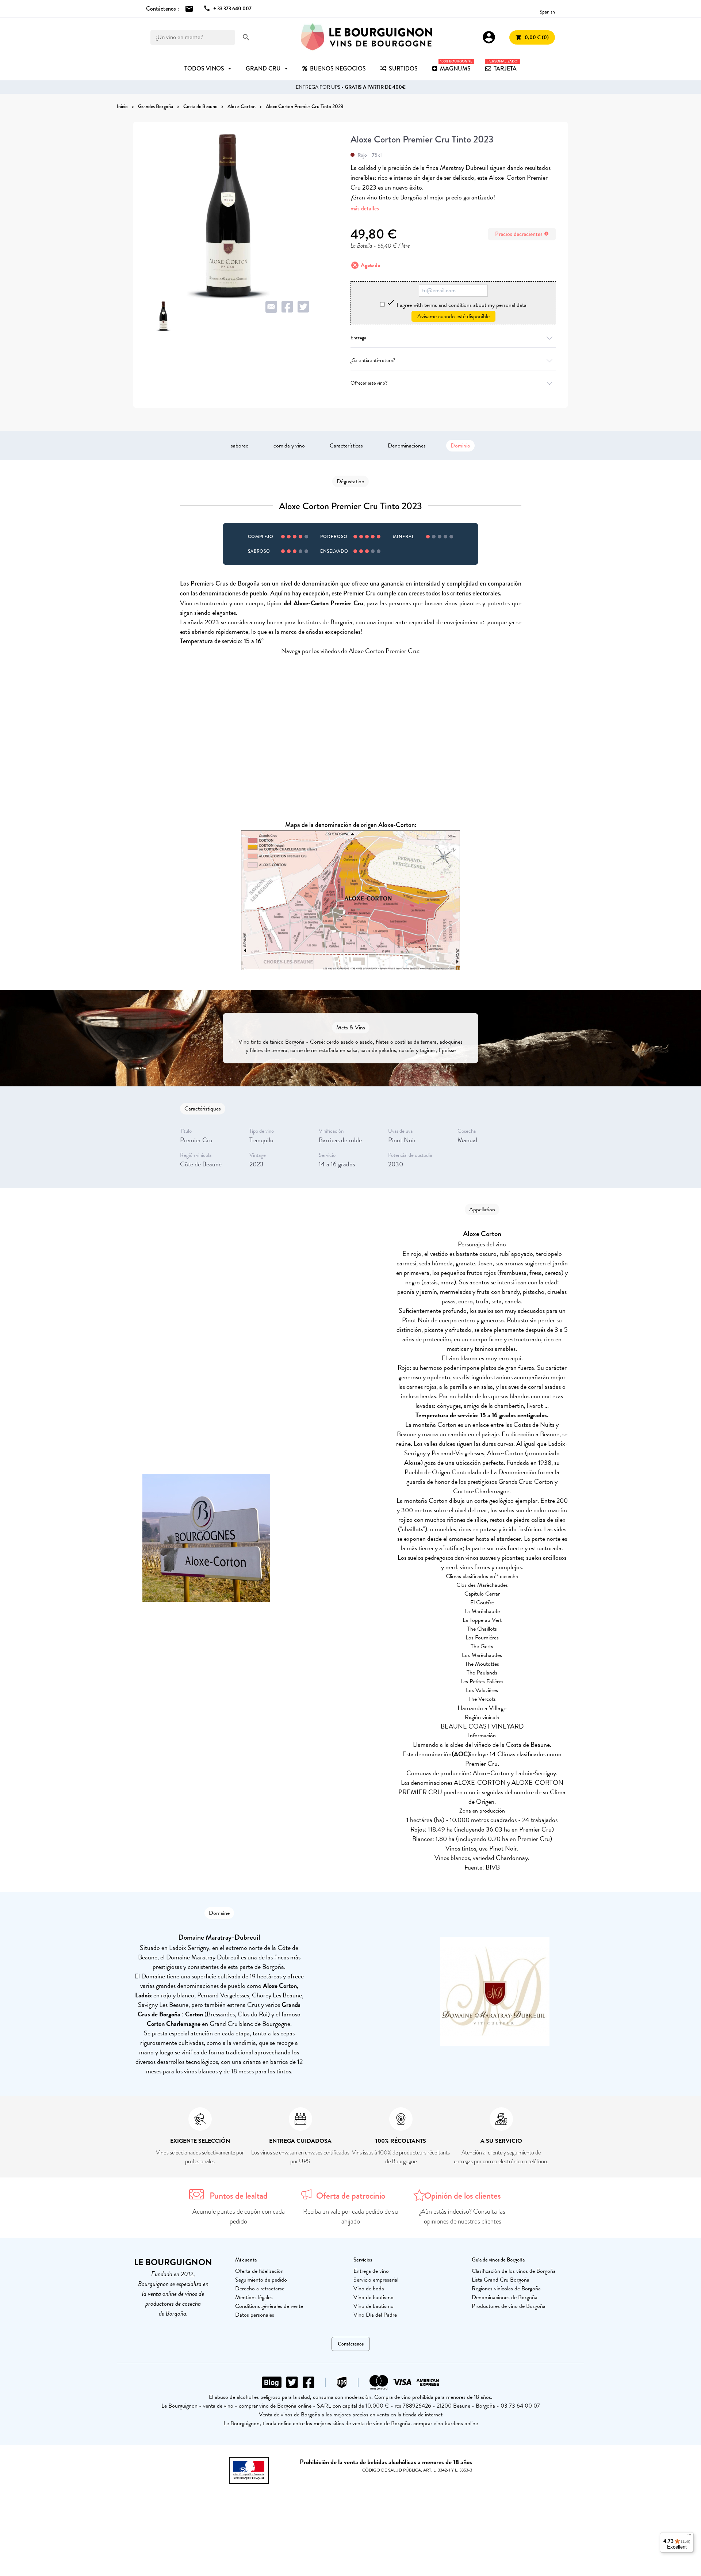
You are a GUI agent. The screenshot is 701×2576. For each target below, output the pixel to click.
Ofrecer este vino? (369, 383)
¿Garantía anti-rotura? (373, 360)
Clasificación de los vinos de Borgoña (514, 2271)
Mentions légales (254, 2297)
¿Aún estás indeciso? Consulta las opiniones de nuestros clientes (462, 2216)
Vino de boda (369, 2289)
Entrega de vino (371, 2271)
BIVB (493, 1867)
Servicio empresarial (376, 2280)
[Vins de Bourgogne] (367, 37)
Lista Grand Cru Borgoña (501, 2280)
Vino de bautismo (374, 2297)
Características (346, 446)
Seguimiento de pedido (261, 2280)
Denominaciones (407, 446)
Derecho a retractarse (260, 2289)
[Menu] (689, 2537)
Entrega (358, 338)
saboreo (240, 446)
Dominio (460, 446)
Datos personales (255, 2315)
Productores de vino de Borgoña (509, 2306)
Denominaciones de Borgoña (505, 2297)
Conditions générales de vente (269, 2306)
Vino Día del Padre (375, 2315)
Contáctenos (351, 2344)
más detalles (365, 208)
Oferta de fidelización (259, 2271)
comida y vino (289, 446)
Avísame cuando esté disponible (453, 316)
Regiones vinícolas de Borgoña (506, 2289)
